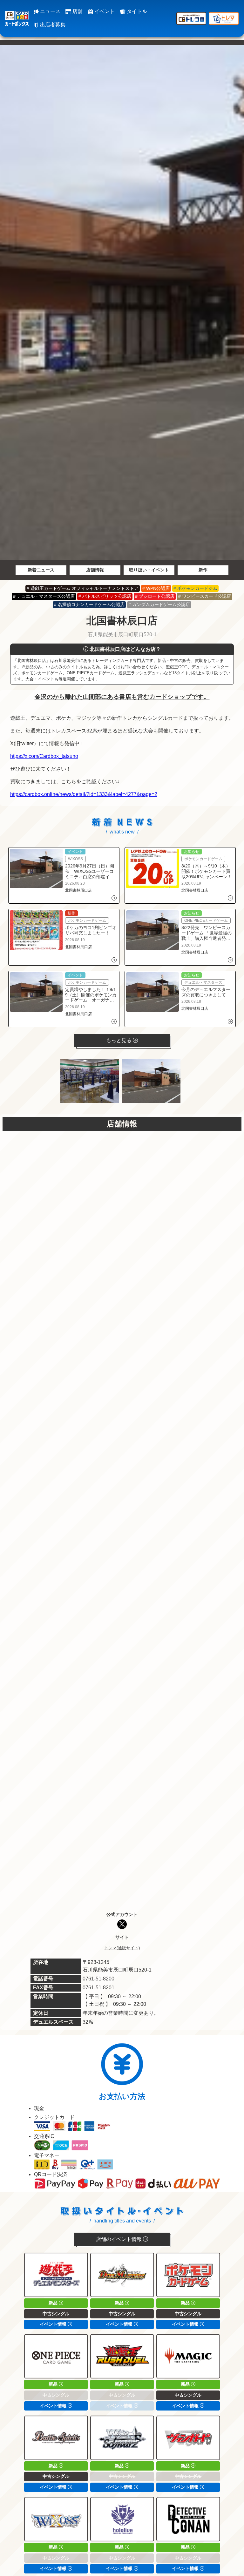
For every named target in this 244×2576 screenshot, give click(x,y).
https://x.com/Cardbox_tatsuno (44, 756)
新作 (203, 570)
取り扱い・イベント (149, 570)
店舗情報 (95, 570)
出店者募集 (52, 25)
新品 (54, 2303)
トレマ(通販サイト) (122, 1948)
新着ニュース (41, 570)
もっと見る (119, 1040)
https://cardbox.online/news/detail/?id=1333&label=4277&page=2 (84, 794)
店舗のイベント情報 (119, 2239)
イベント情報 (54, 2324)
